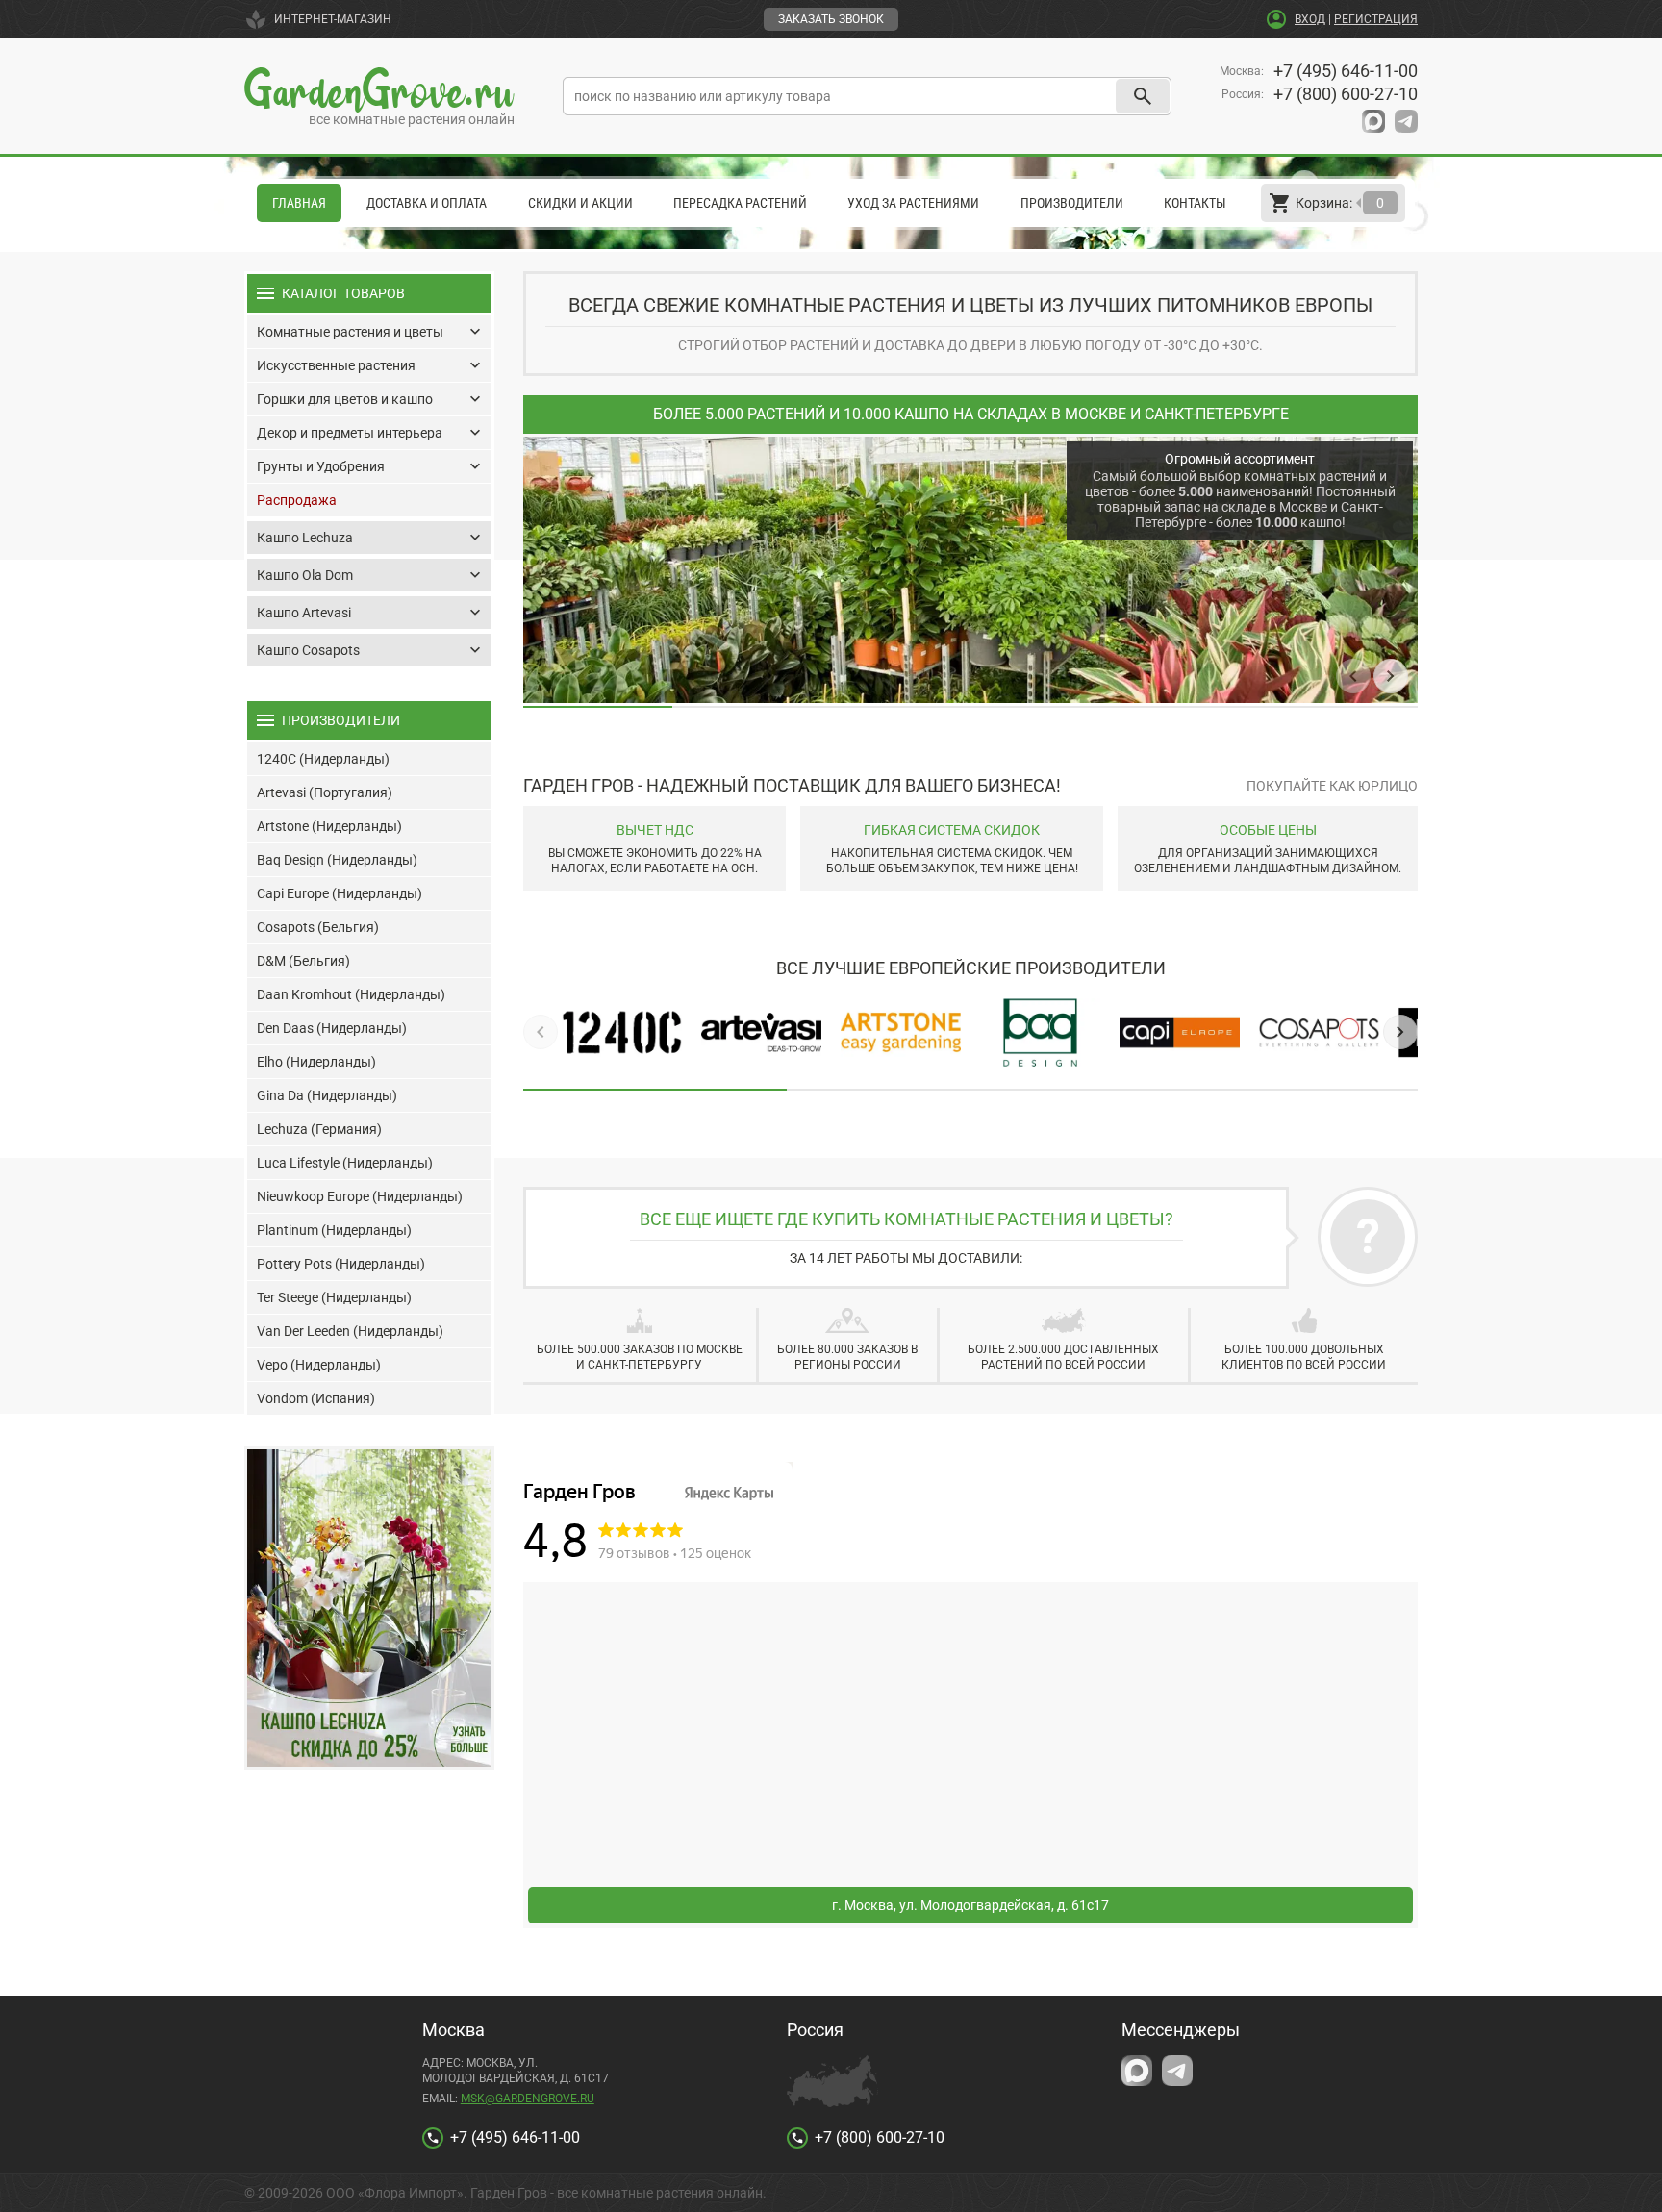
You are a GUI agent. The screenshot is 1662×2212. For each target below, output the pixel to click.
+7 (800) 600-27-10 (1346, 94)
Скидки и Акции (580, 203)
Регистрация (1376, 19)
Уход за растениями (913, 203)
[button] (1353, 676)
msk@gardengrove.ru (528, 2099)
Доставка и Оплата (427, 203)
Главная (299, 203)
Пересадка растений (740, 203)
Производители (1072, 203)
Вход (1310, 19)
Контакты (1195, 203)
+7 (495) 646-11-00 (1346, 71)
